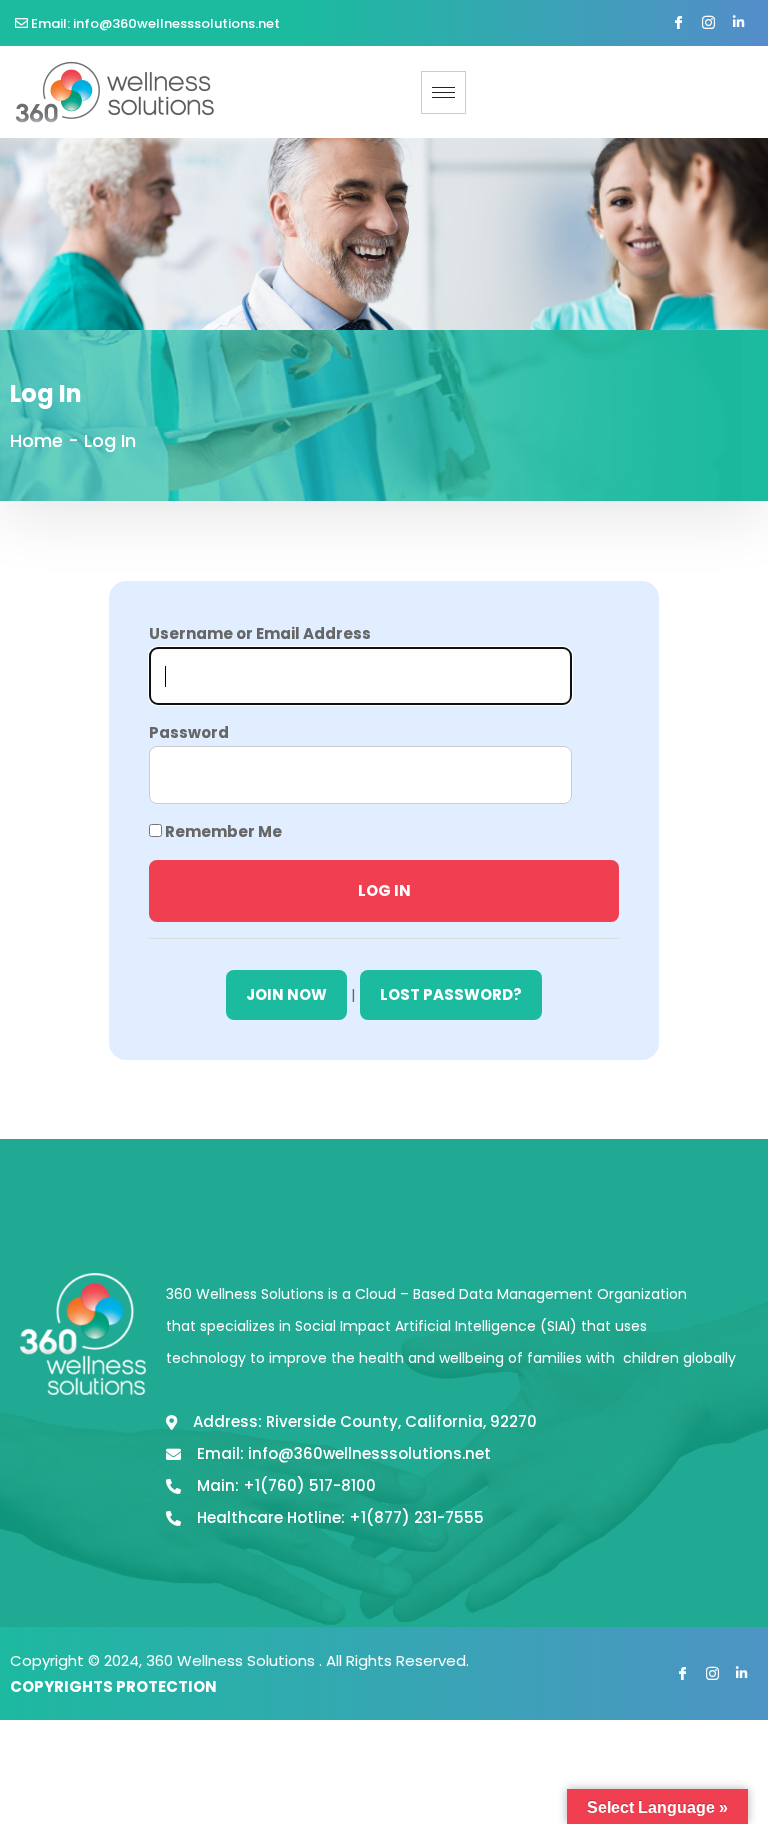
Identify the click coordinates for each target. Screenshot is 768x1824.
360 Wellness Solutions (232, 1660)
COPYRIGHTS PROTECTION (113, 1686)
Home (36, 440)
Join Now (286, 994)
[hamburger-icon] (443, 92)
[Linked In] (738, 24)
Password (189, 732)
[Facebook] (678, 24)
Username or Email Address (260, 633)
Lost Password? (451, 994)
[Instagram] (708, 24)
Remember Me (222, 831)
